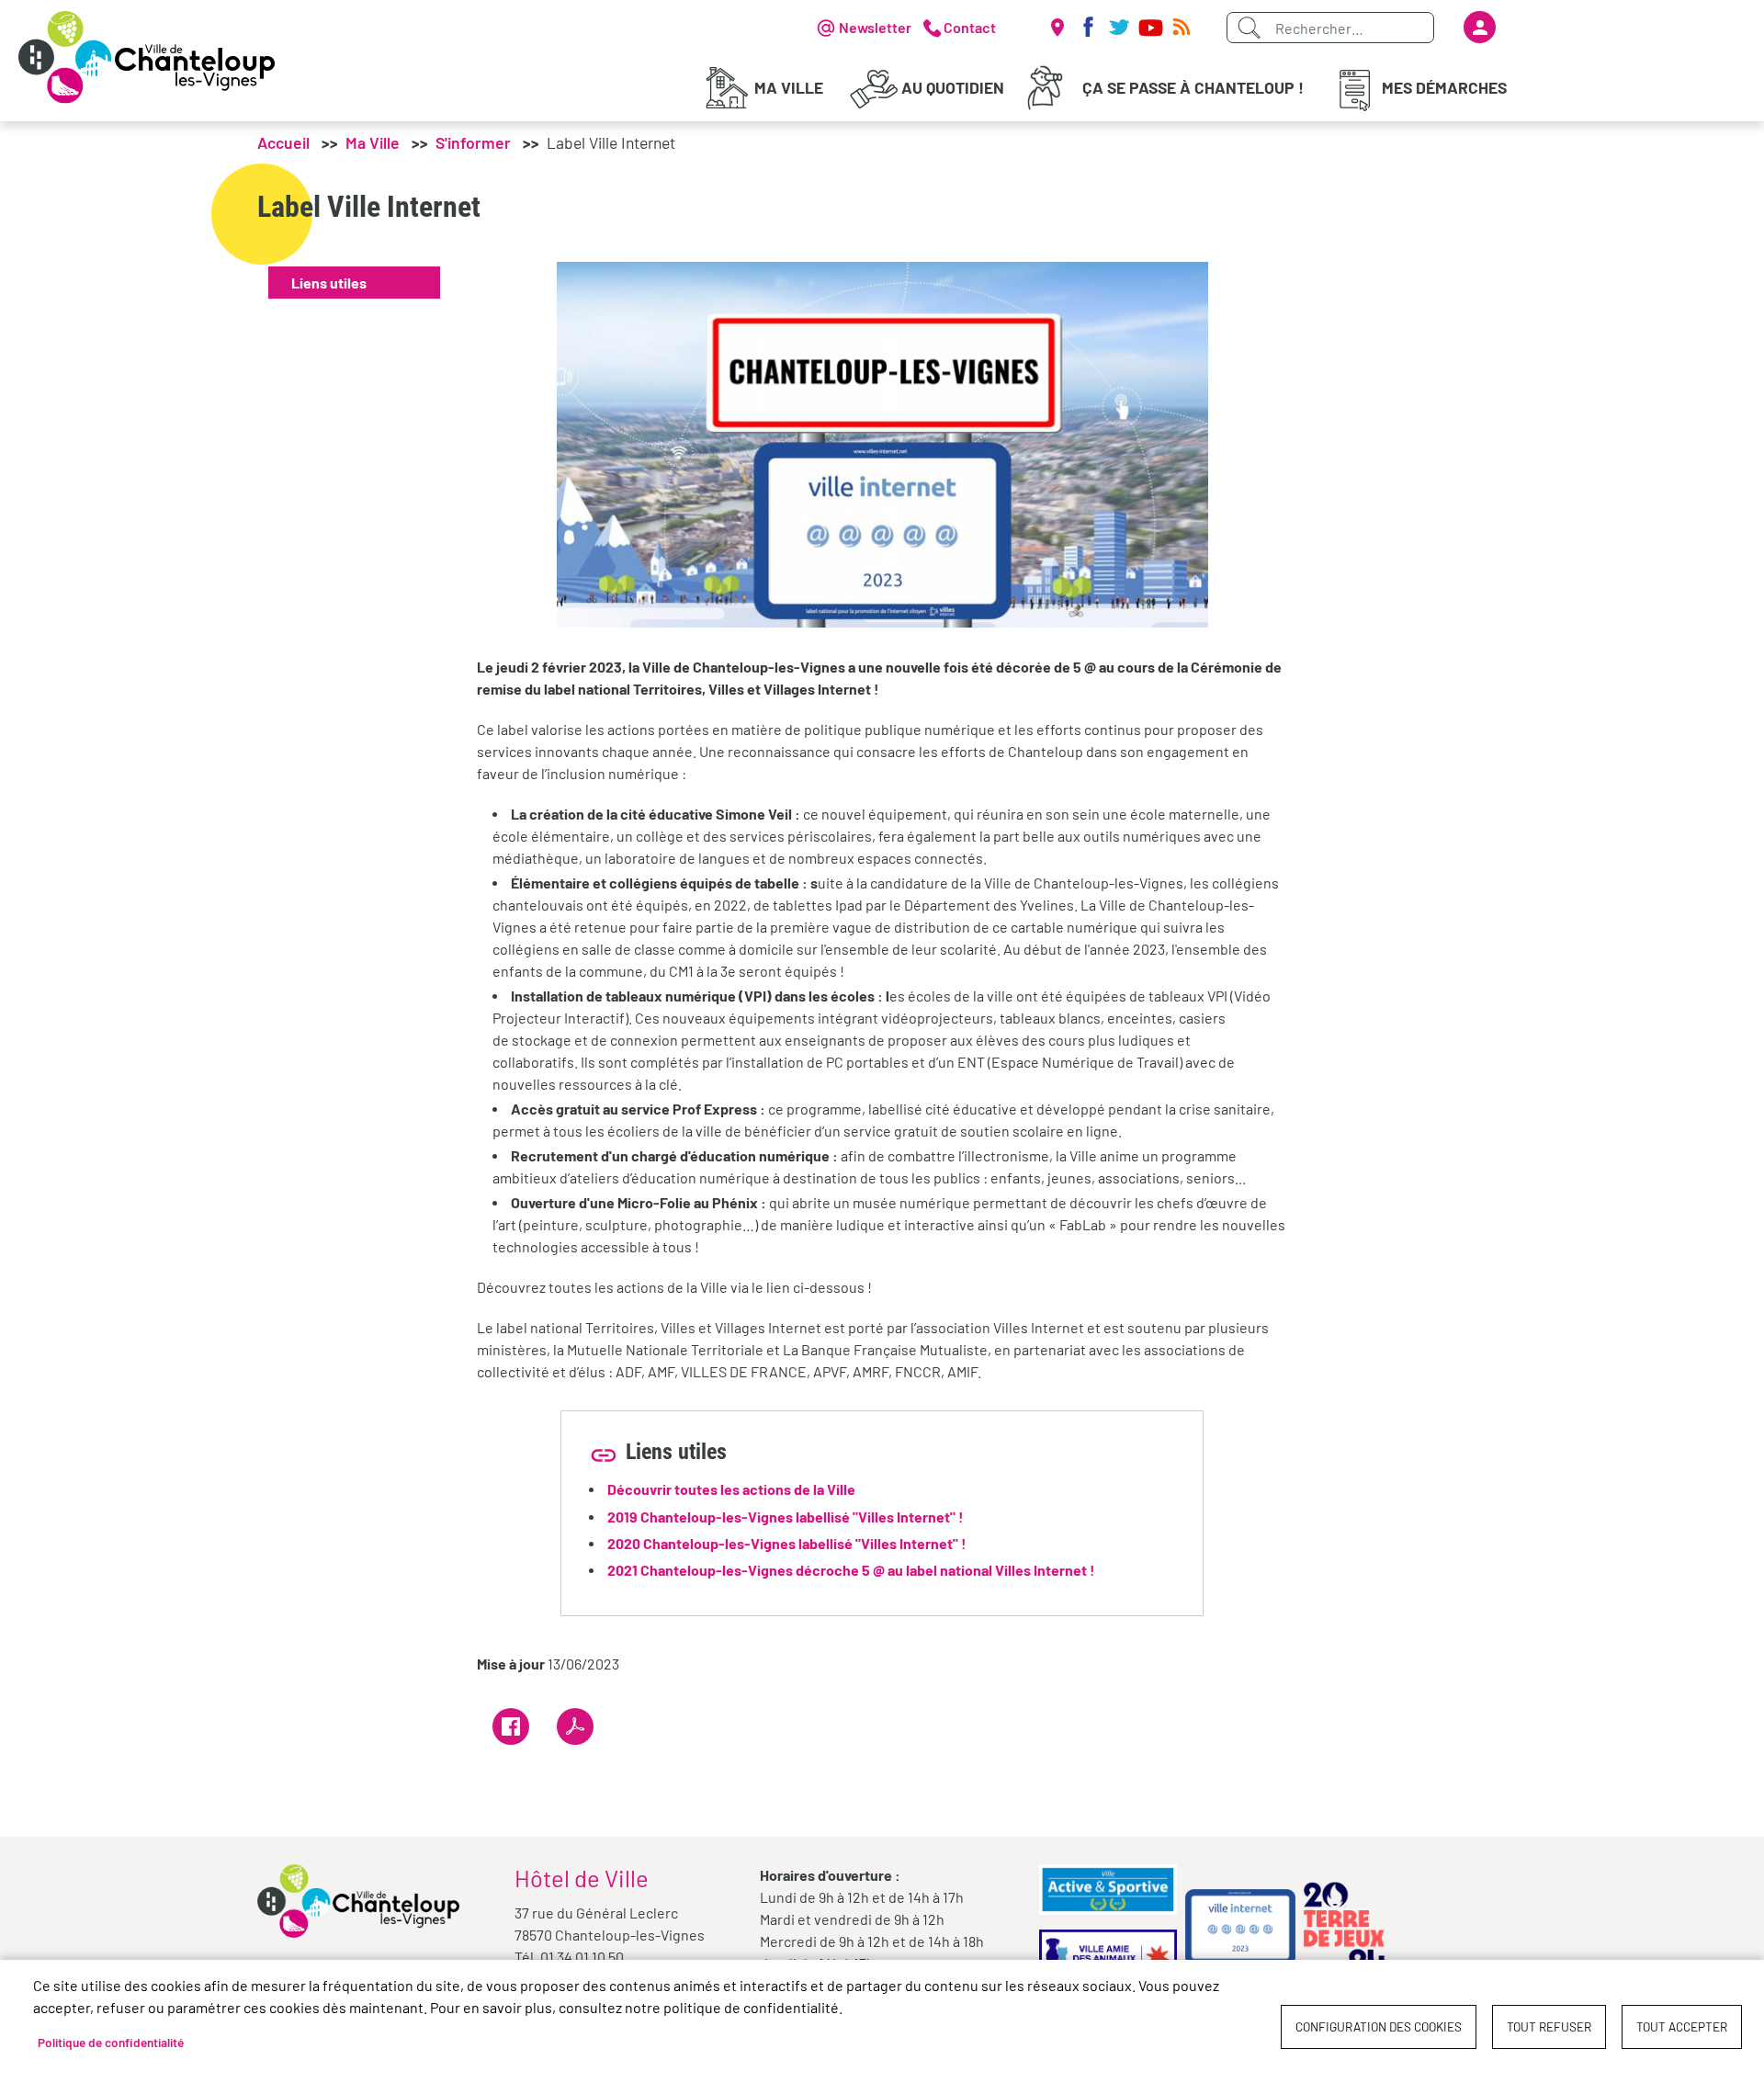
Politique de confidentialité (111, 2042)
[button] (882, 442)
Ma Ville (789, 87)
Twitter (1119, 28)
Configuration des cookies (1379, 2026)
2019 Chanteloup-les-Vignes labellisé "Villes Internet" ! (786, 1517)
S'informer (473, 142)
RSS (1182, 28)
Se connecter (1480, 27)
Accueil (283, 142)
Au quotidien (953, 87)
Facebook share (511, 1726)
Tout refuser (1549, 2026)
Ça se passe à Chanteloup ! (1193, 87)
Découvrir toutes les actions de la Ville (731, 1489)
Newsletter (875, 27)
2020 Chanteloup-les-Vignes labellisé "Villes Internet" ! (787, 1543)
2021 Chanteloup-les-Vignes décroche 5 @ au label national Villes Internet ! (851, 1570)
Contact (970, 27)
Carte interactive (1057, 28)
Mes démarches (1444, 87)
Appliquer (1249, 28)
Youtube (1150, 28)
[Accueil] (147, 57)
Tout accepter (1682, 2026)
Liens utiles (329, 283)
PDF (575, 1726)
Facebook (1088, 28)
